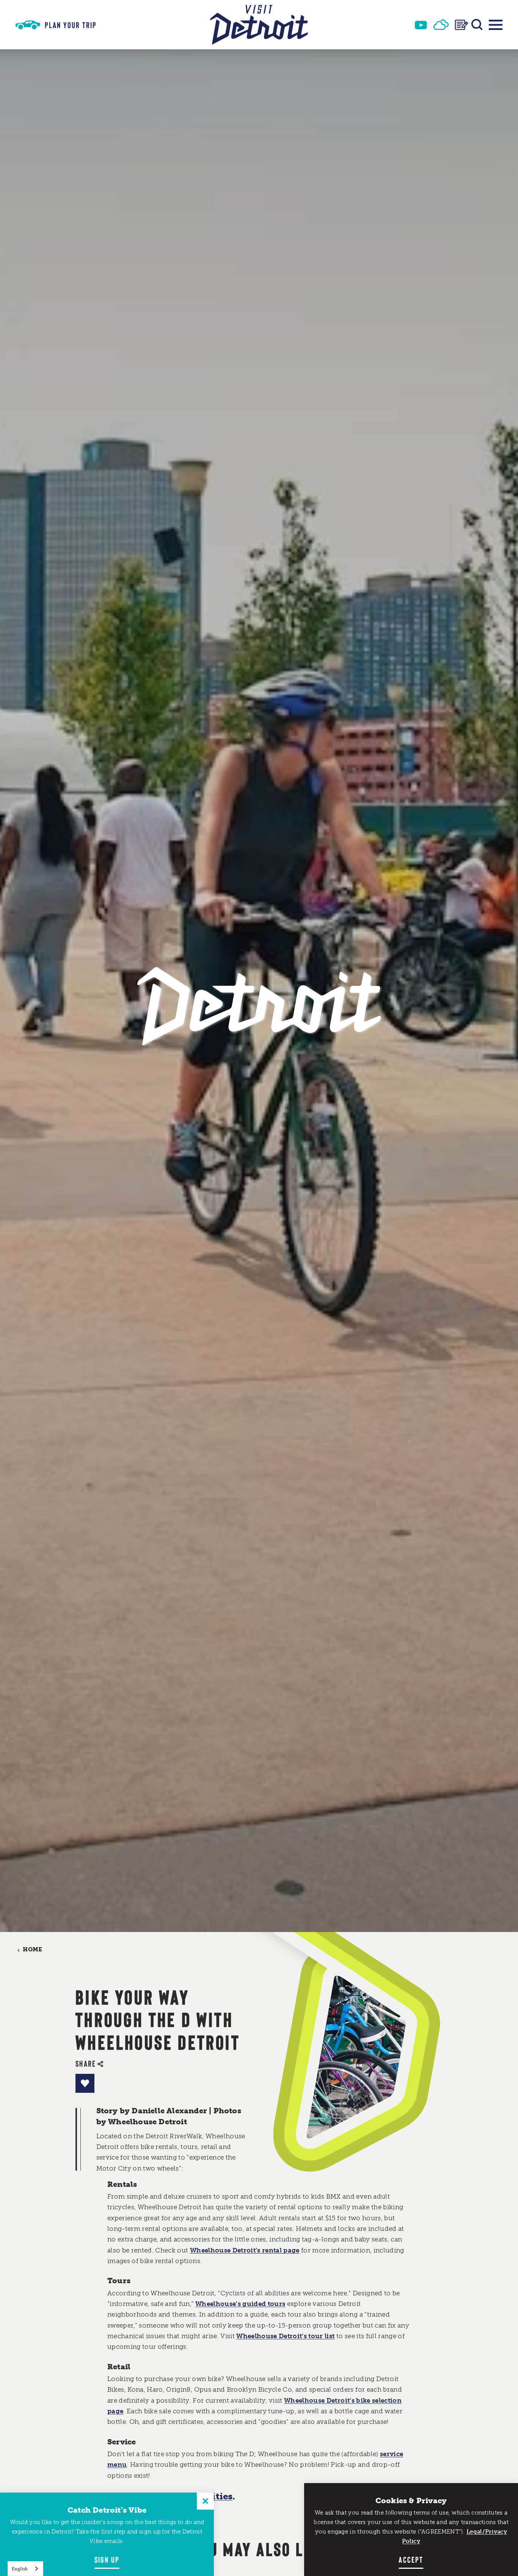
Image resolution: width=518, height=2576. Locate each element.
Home (32, 1950)
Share (86, 2063)
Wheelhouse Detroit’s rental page (245, 2250)
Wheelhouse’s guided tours (240, 2304)
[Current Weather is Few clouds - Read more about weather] (441, 25)
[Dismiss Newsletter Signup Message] (205, 2501)
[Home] (259, 25)
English (20, 2569)
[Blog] (461, 25)
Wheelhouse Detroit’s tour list (285, 2336)
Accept (411, 2559)
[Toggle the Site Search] (477, 25)
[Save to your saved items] (85, 2083)
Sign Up (107, 2559)
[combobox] (25, 2569)
